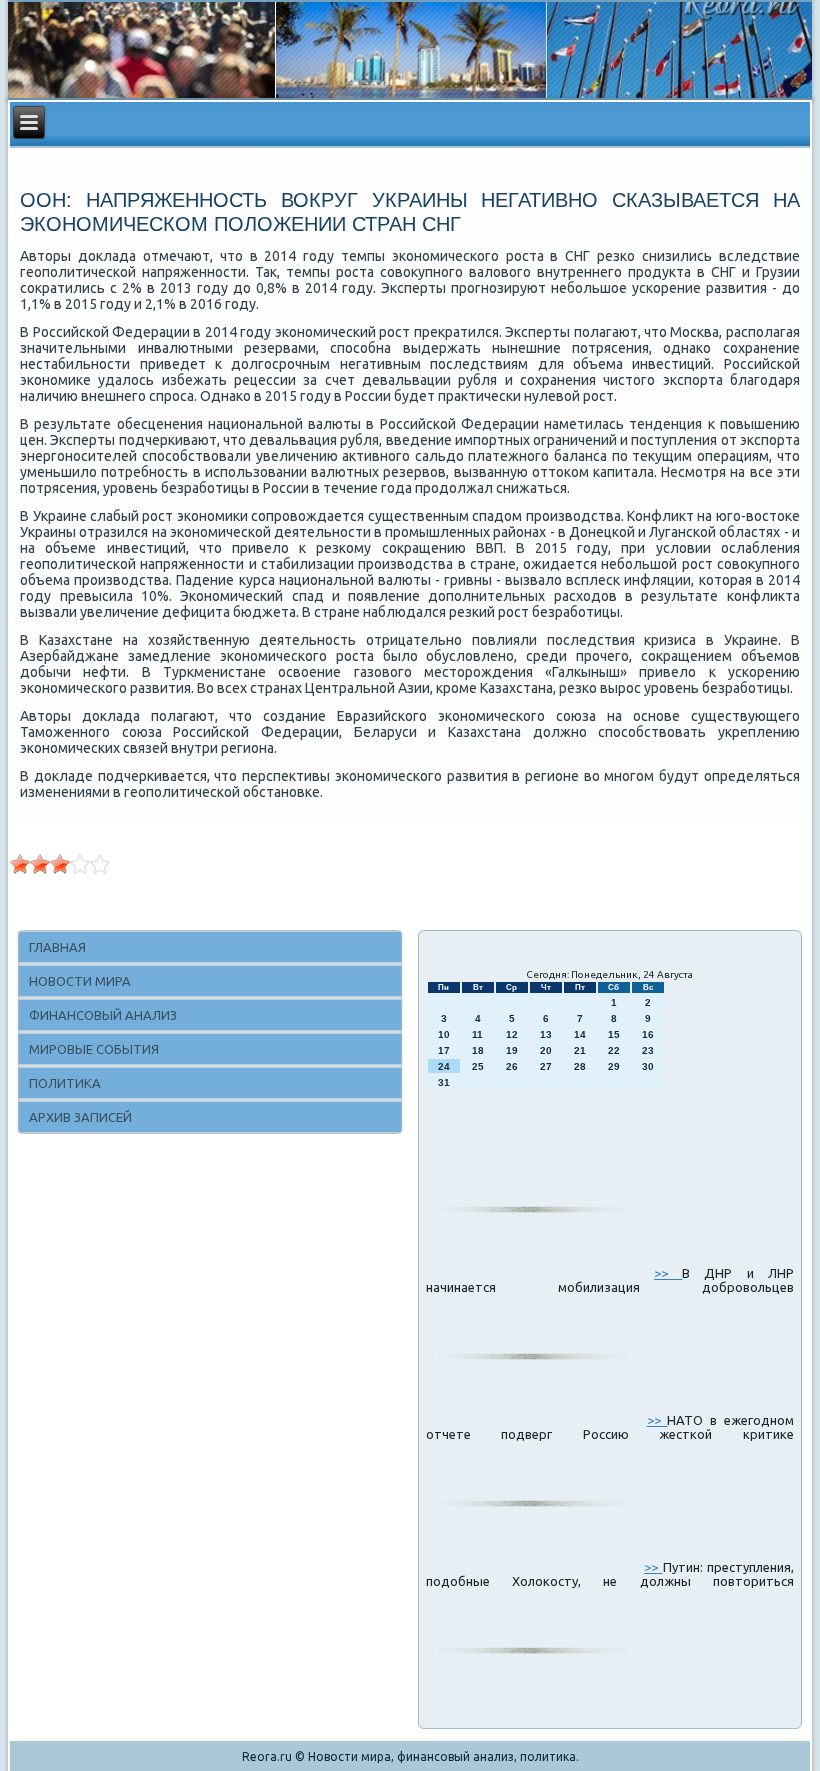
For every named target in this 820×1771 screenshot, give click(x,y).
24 (444, 1066)
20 (546, 1050)
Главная (57, 947)
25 (478, 1066)
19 (512, 1050)
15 (614, 1034)
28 (580, 1066)
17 (444, 1050)
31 (444, 1082)
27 (546, 1066)
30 (648, 1066)
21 (580, 1050)
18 (478, 1050)
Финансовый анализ (103, 1015)
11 (477, 1034)
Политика (65, 1083)
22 (614, 1050)
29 (614, 1066)
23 (648, 1050)
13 (546, 1034)
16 (648, 1034)
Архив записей (80, 1117)
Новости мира (80, 981)
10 (444, 1034)
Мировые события (94, 1049)
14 (580, 1034)
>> (668, 1273)
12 (512, 1034)
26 (512, 1066)
